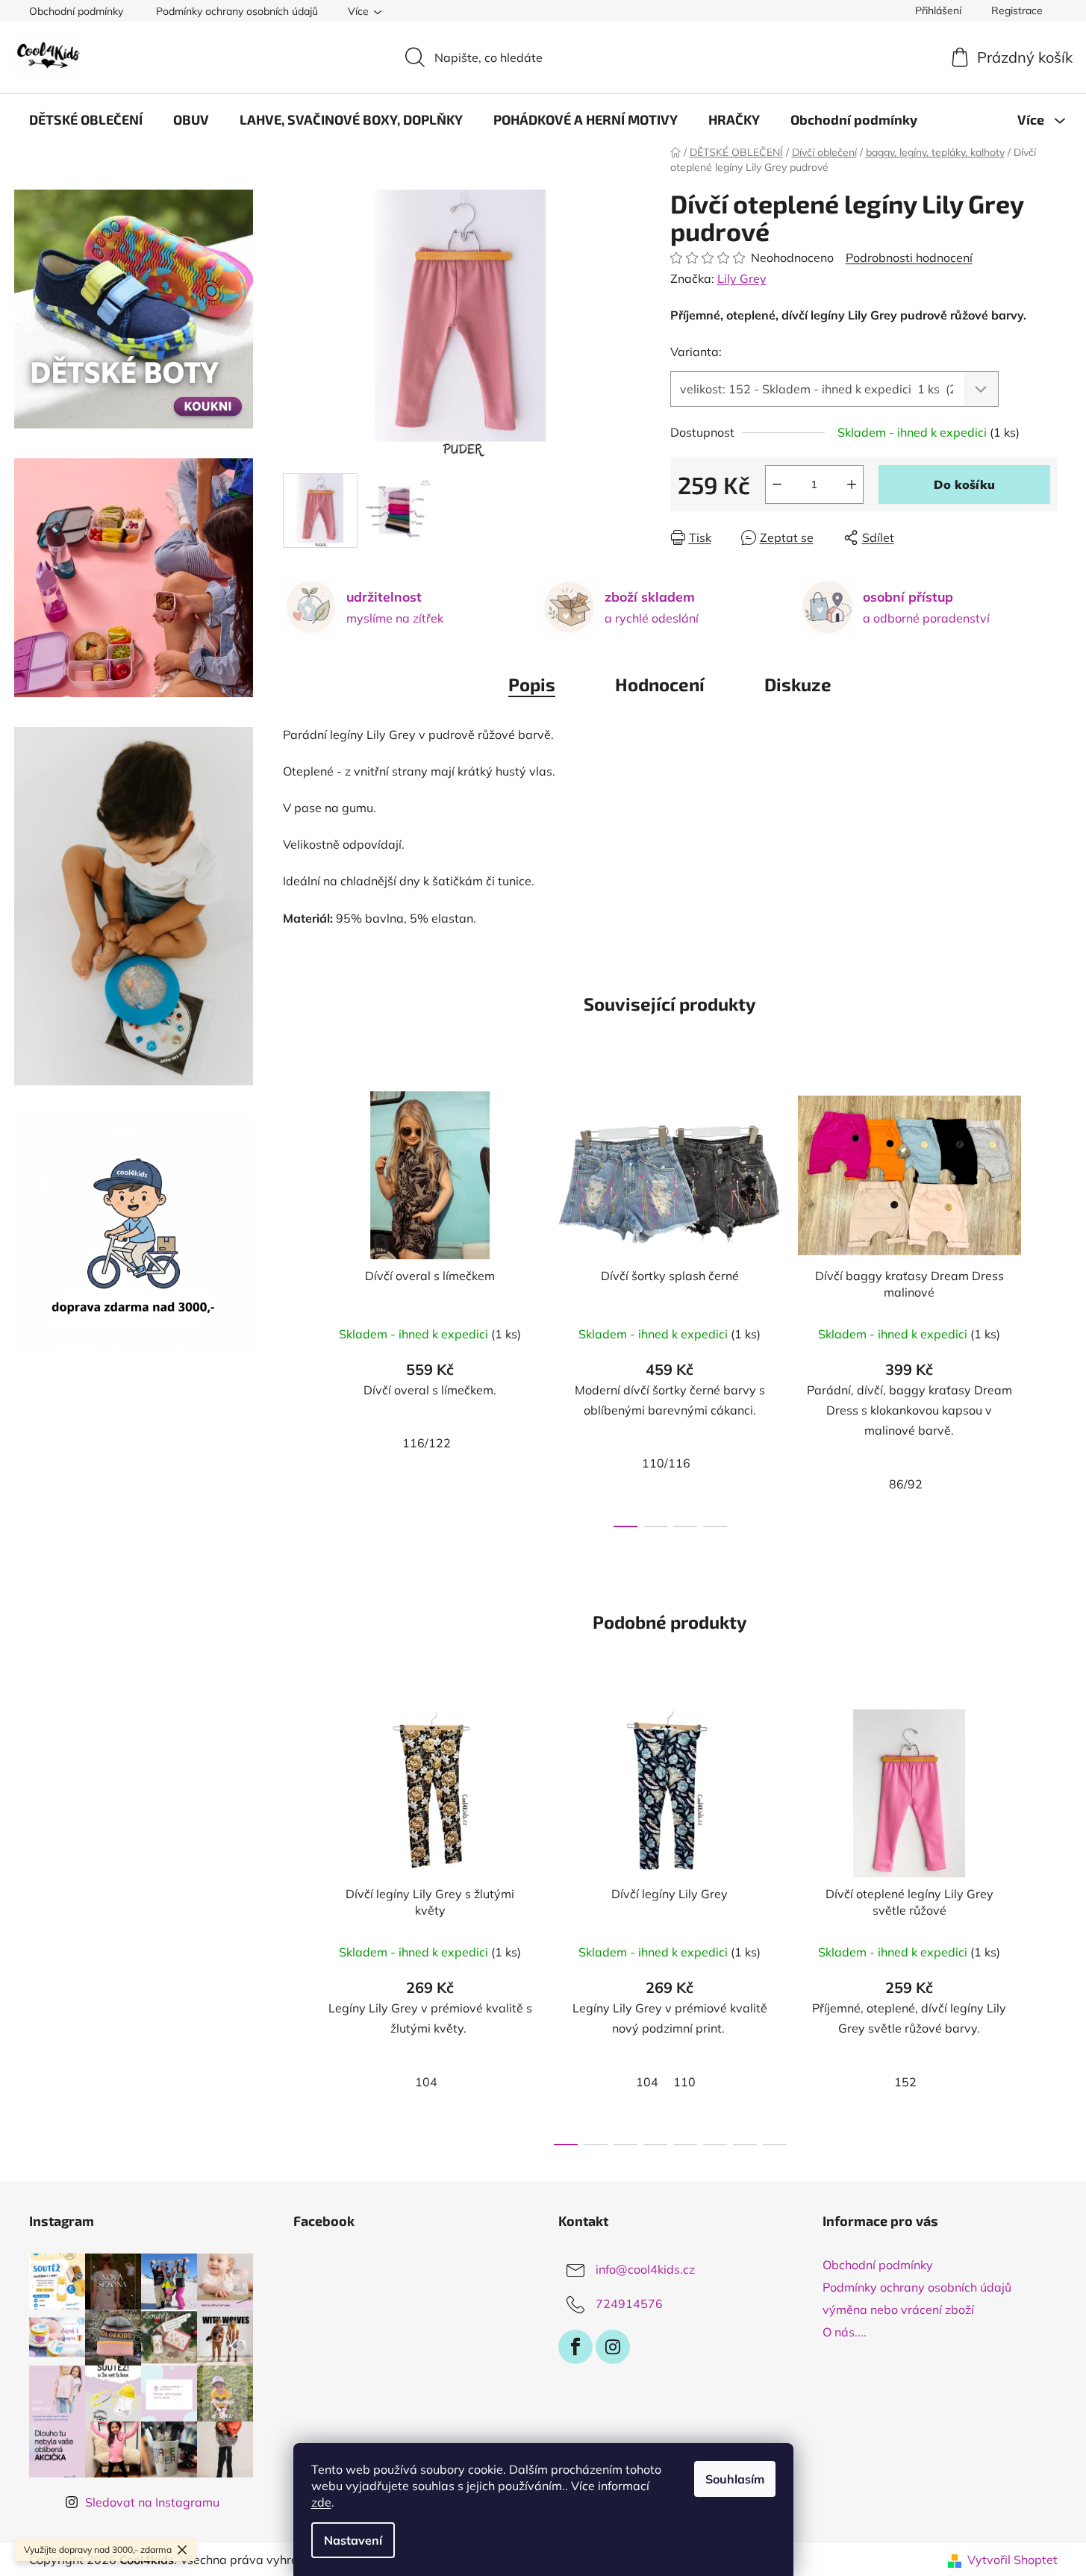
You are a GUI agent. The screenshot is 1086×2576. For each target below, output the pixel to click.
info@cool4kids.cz (645, 2269)
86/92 (906, 1484)
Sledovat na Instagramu (152, 2502)
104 (426, 2082)
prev (295, 1305)
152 (905, 2082)
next (1046, 1305)
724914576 (629, 2304)
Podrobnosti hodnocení (909, 258)
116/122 (427, 1443)
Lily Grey (742, 278)
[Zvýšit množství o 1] (852, 484)
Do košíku (964, 484)
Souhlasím (735, 2479)
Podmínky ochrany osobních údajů (237, 11)
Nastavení (353, 2540)
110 (684, 2082)
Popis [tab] (532, 684)
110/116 (666, 1463)
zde (321, 2502)
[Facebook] (575, 2347)
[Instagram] (613, 2347)
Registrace (1017, 10)
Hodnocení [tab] (660, 684)
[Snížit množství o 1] (777, 484)
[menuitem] (86, 119)
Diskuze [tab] (798, 684)
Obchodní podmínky (76, 11)
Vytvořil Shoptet (1012, 2560)
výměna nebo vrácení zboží (898, 2310)
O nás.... (845, 2332)
